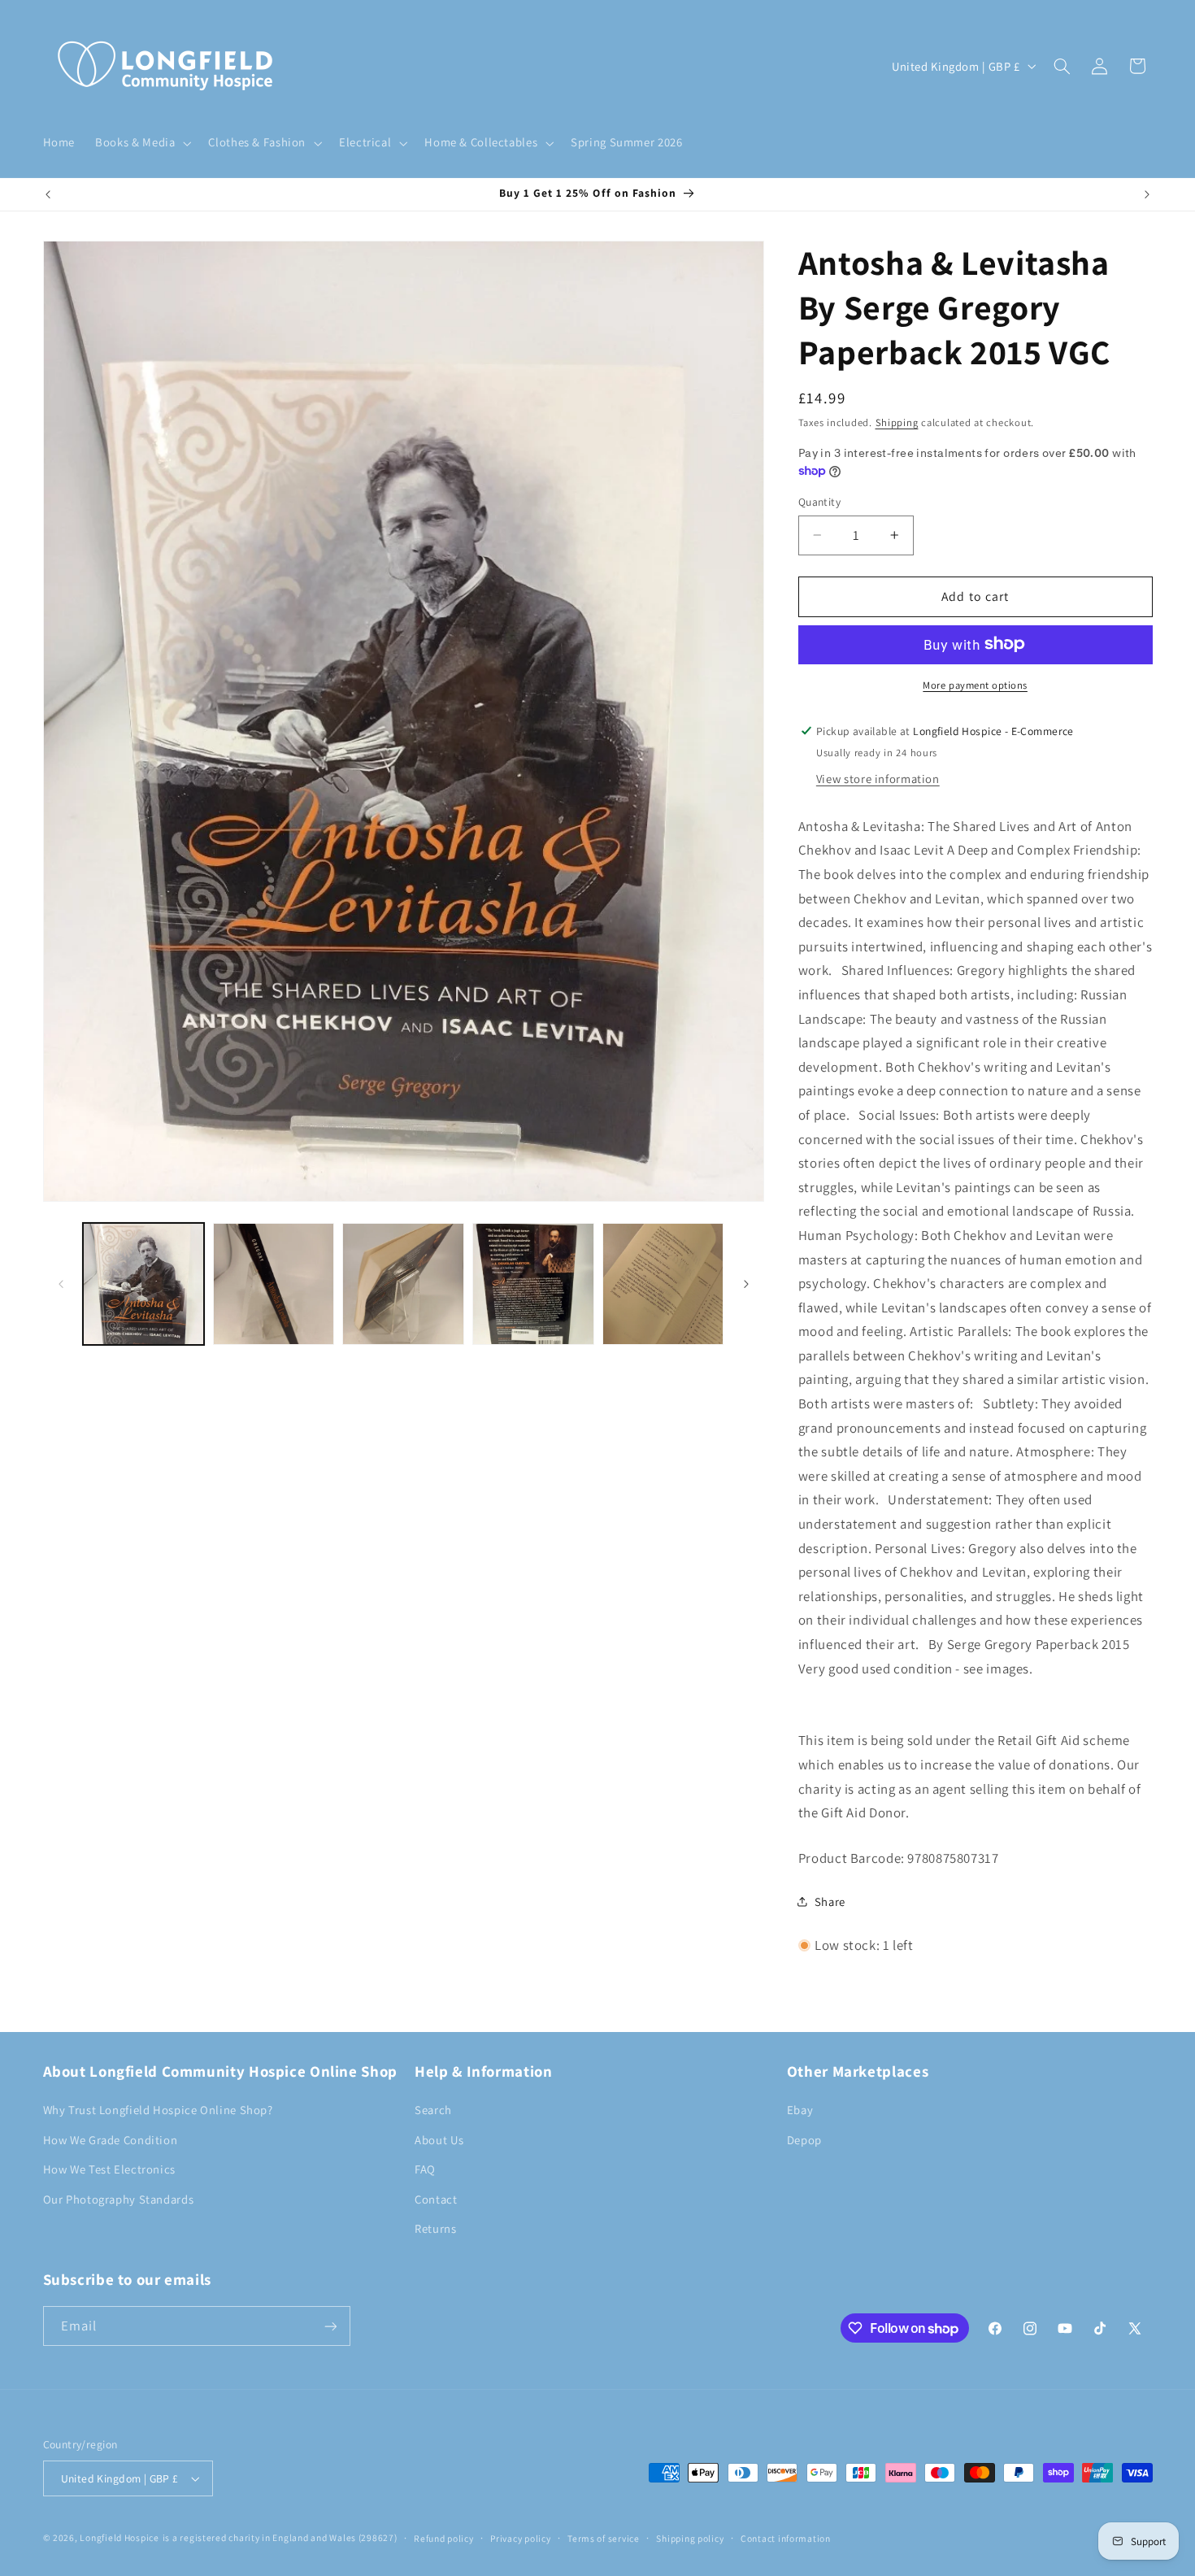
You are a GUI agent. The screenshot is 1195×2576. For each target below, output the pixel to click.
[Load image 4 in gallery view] (533, 1284)
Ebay (800, 2110)
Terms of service (604, 2538)
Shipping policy (690, 2538)
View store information (878, 778)
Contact (436, 2199)
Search (433, 2110)
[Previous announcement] (48, 194)
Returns (435, 2228)
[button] (142, 143)
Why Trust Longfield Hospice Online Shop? (158, 2110)
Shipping (897, 422)
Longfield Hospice (119, 2537)
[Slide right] (746, 1284)
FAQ (425, 2169)
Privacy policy (520, 2538)
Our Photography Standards (119, 2199)
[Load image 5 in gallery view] (663, 1284)
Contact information (786, 2538)
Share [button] (830, 1902)
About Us (439, 2140)
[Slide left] (61, 1284)
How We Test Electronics (110, 2169)
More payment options (975, 684)
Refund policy (444, 2538)
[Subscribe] (330, 2326)
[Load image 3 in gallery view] (403, 1284)
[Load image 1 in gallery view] (143, 1284)
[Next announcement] (1147, 194)
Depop (804, 2140)
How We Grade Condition (111, 2140)
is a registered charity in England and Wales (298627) (280, 2537)
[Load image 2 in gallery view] (274, 1284)
